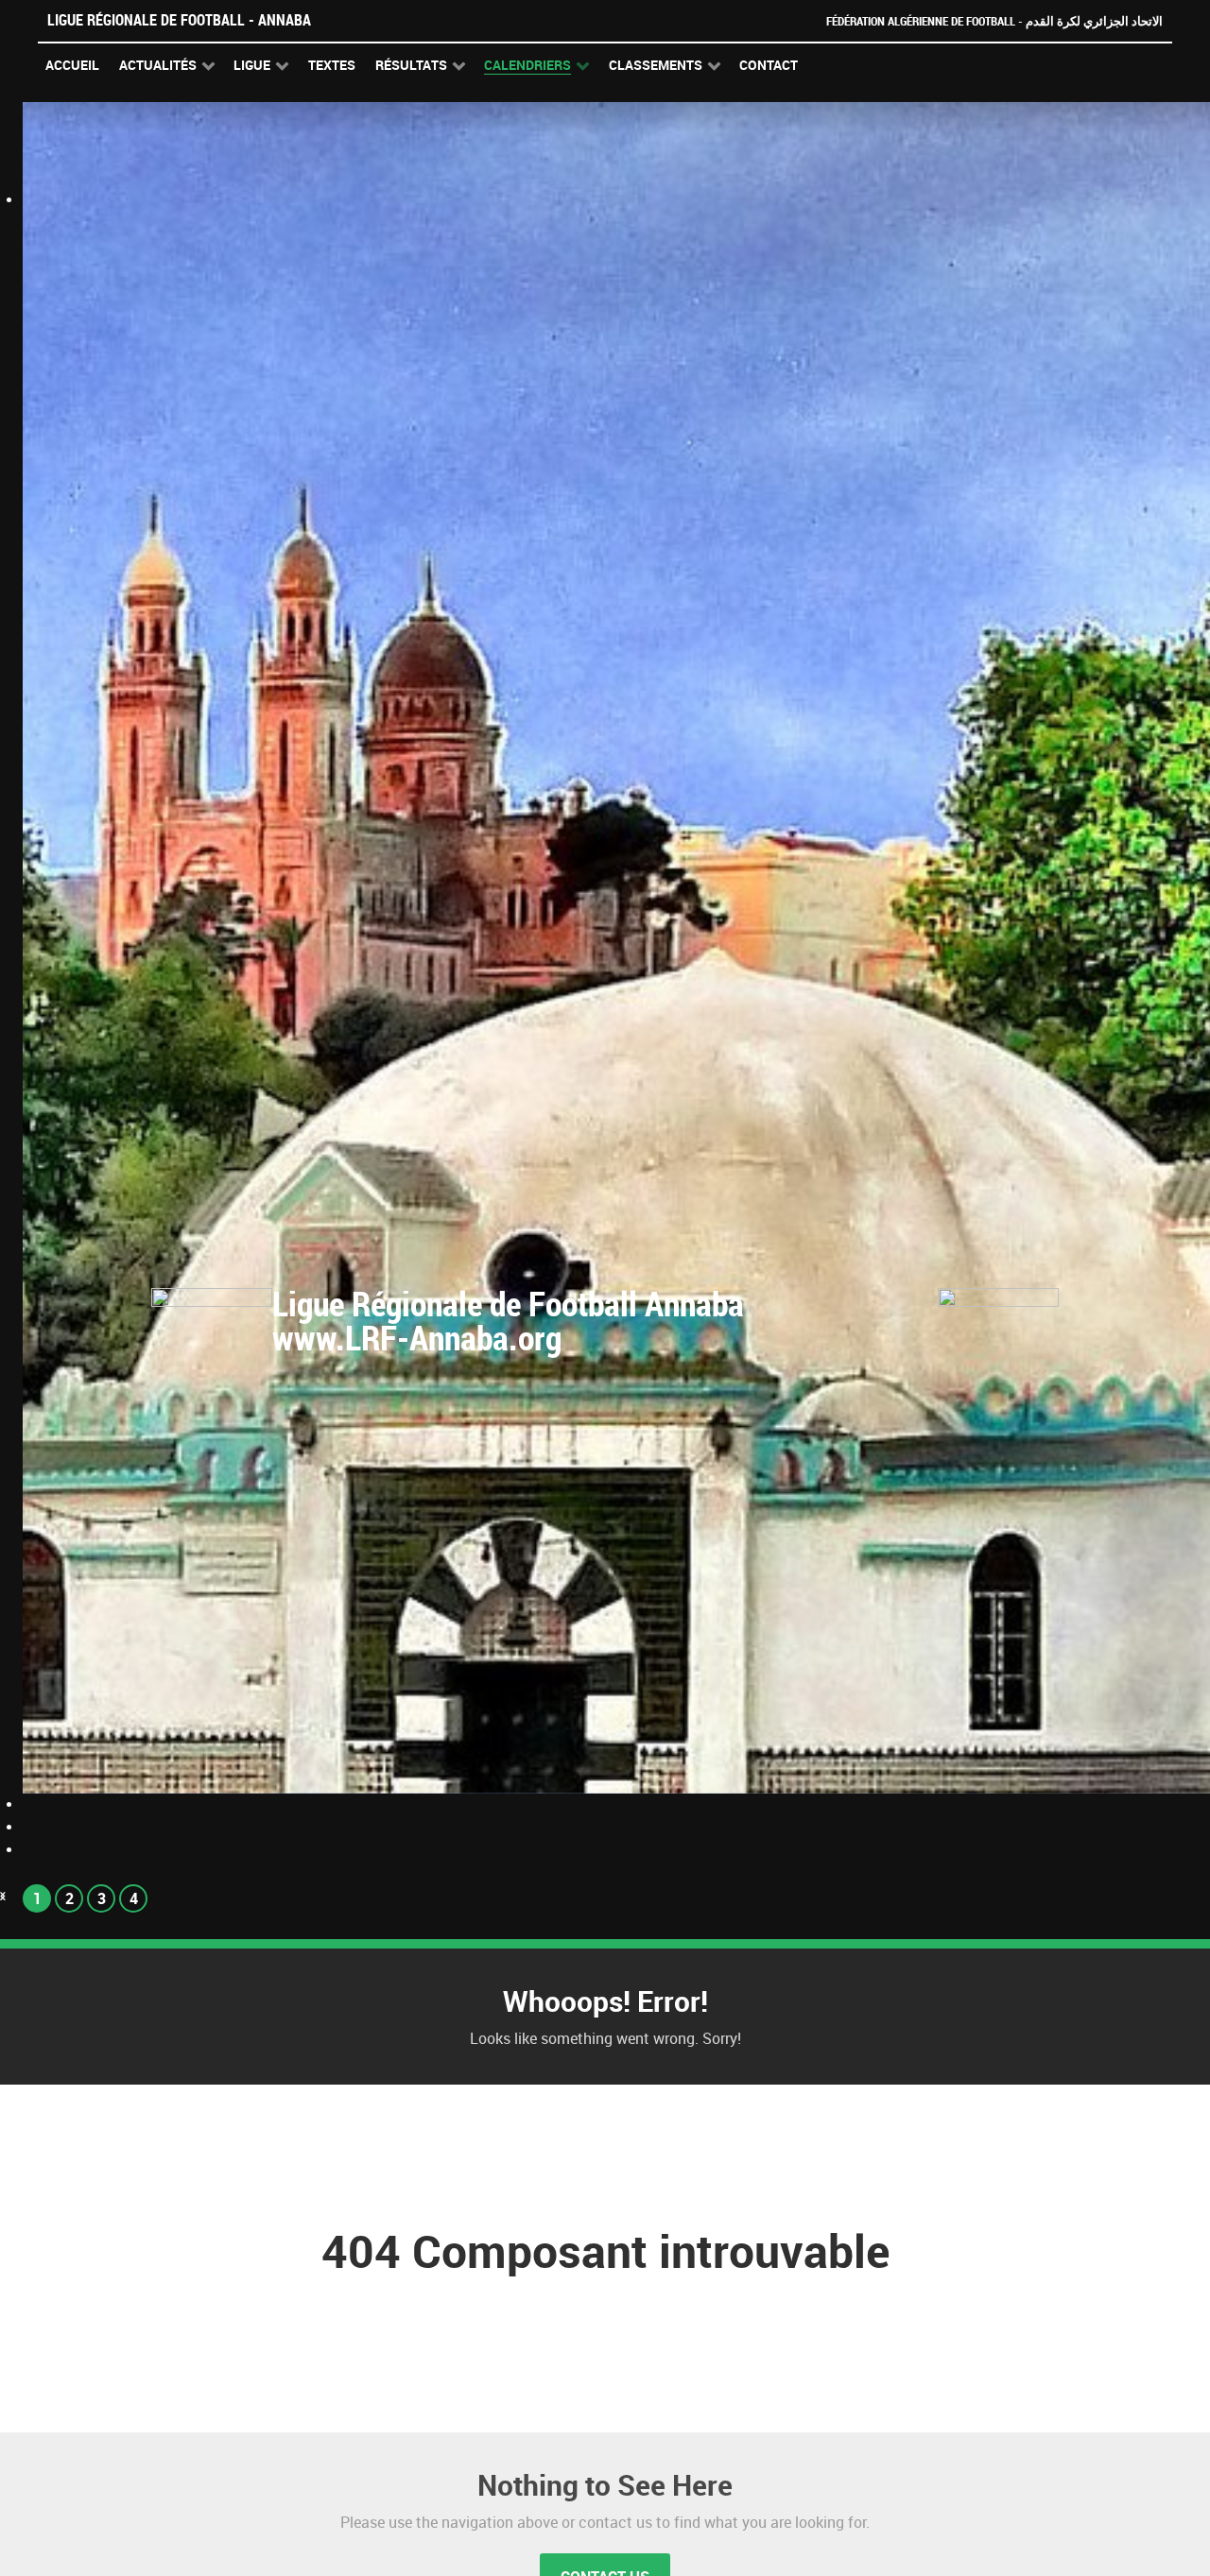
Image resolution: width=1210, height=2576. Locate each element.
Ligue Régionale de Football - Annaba (179, 20)
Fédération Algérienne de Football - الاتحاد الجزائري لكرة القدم (994, 21)
